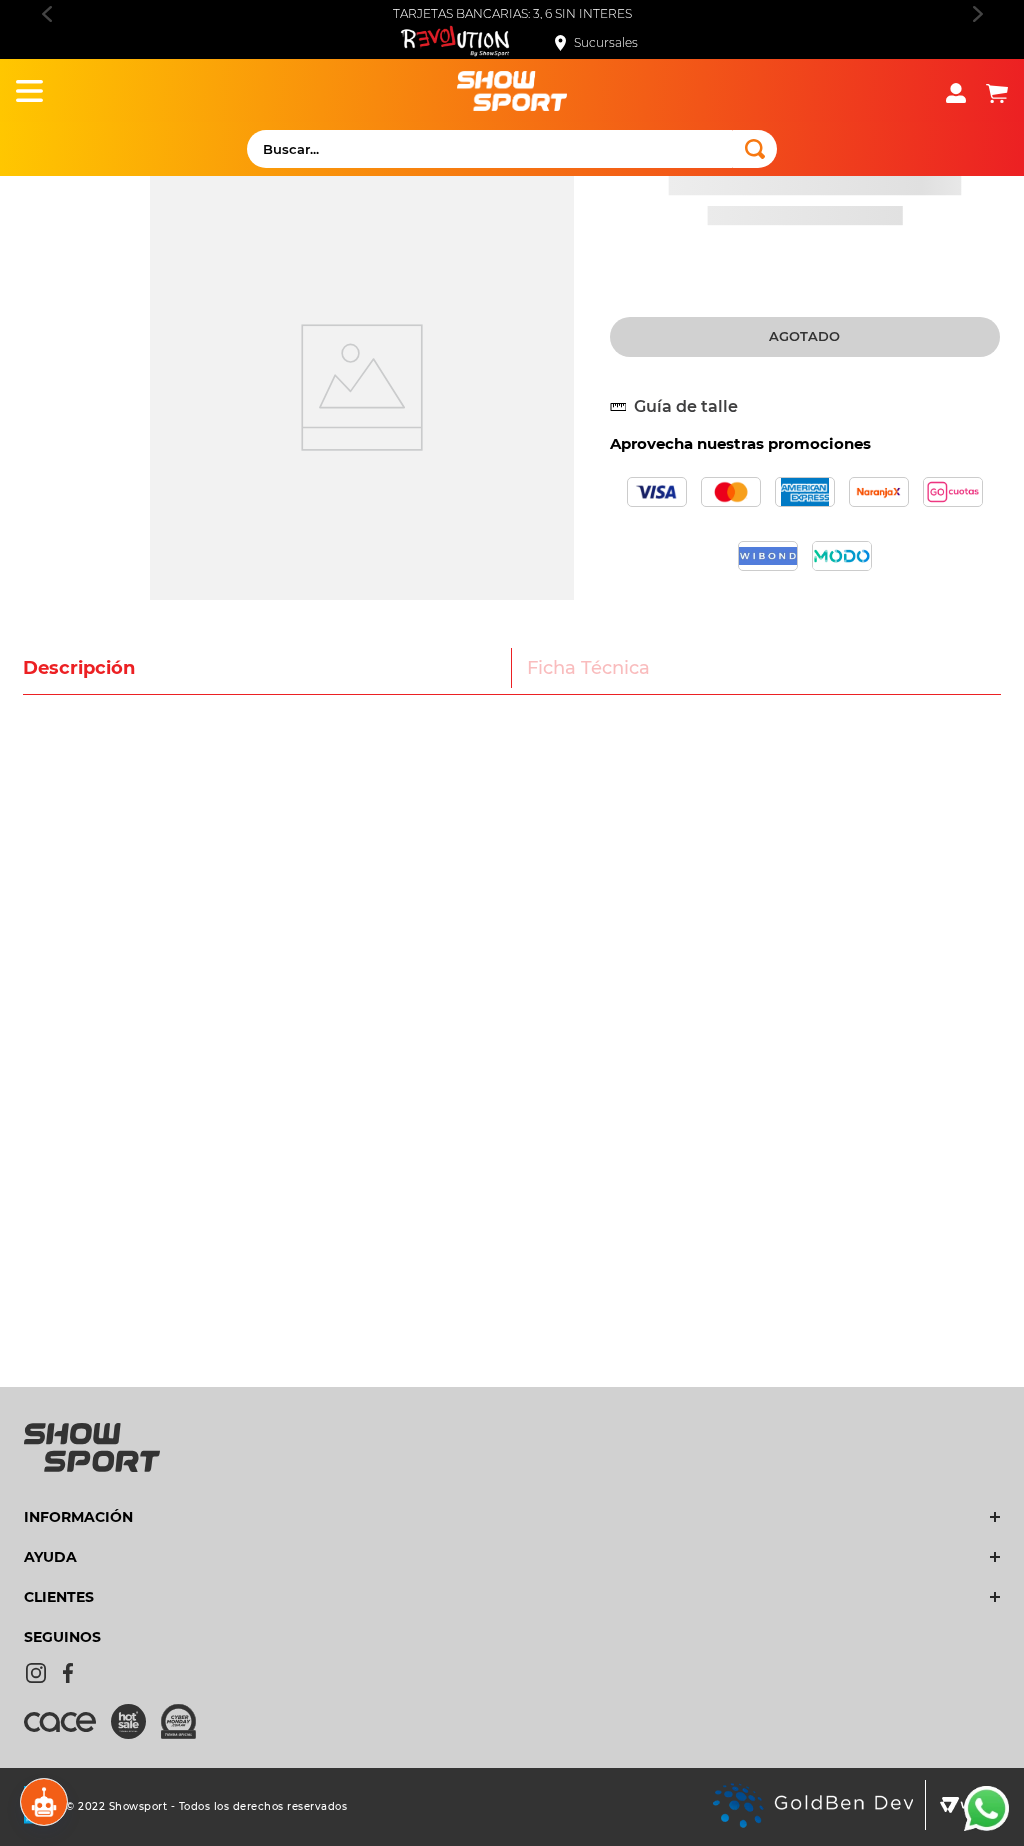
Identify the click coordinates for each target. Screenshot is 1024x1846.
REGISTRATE (512, 295)
